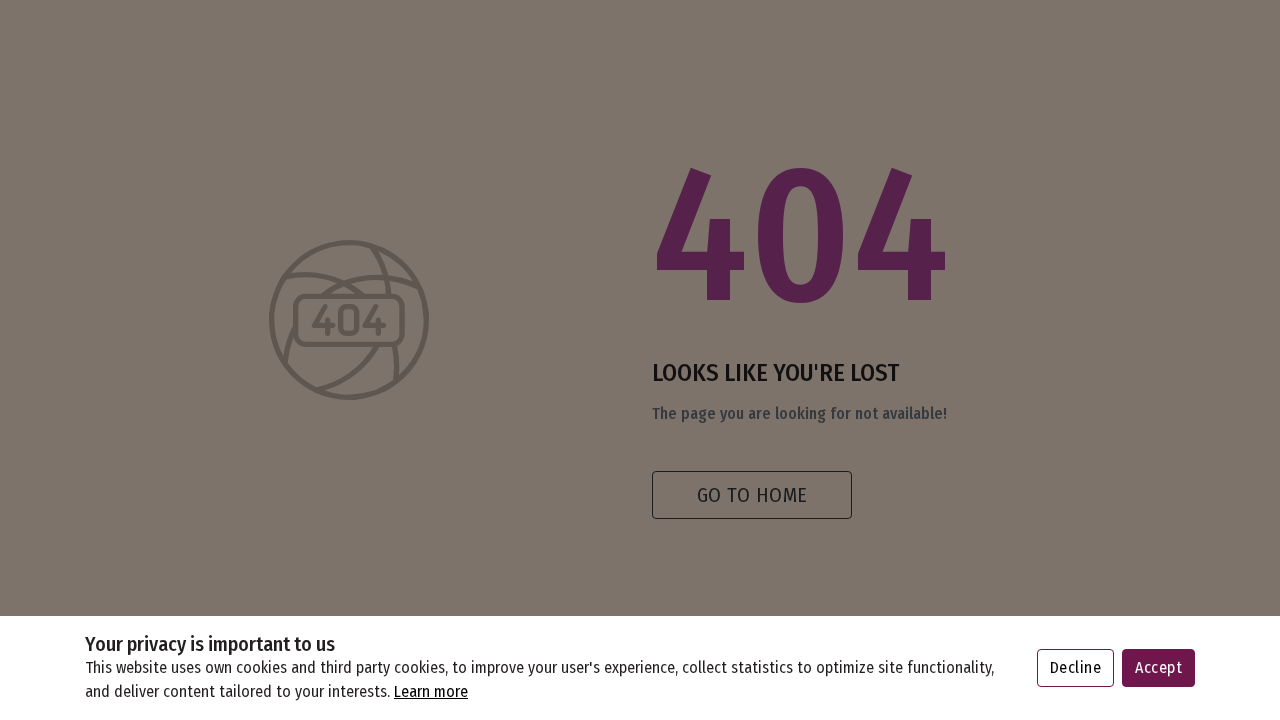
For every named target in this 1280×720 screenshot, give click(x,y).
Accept (1158, 667)
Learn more (431, 691)
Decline (1076, 667)
